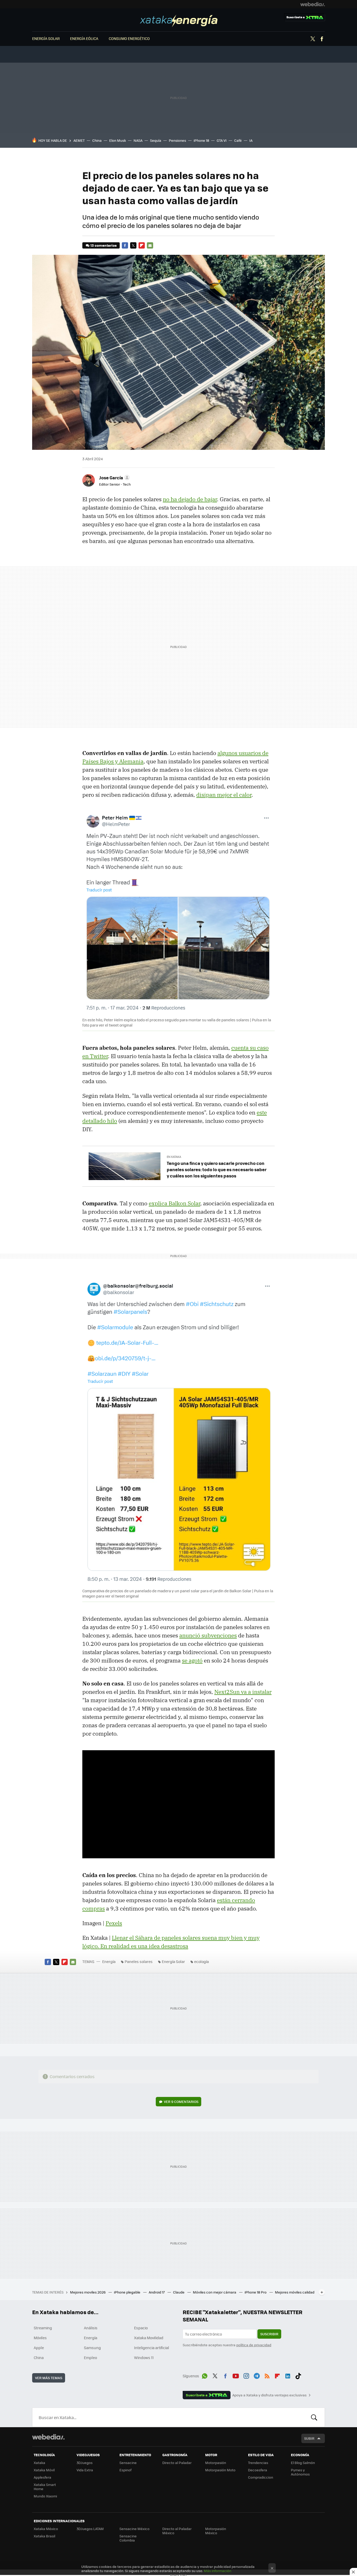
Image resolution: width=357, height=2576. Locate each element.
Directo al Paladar (177, 2463)
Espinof (125, 2470)
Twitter (313, 39)
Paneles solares (139, 1961)
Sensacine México (134, 2529)
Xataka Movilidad (149, 2338)
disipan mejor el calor (224, 795)
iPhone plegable (128, 2292)
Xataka (39, 2463)
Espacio (141, 2328)
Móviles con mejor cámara (215, 2292)
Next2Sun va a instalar (243, 1692)
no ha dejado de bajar (190, 499)
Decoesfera (258, 2470)
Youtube (236, 2375)
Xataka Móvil (44, 2470)
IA (251, 140)
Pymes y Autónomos (300, 2472)
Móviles (40, 2338)
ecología (201, 1961)
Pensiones (177, 140)
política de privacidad (254, 2345)
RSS (267, 2375)
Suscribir (269, 2334)
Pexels (114, 1923)
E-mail (150, 245)
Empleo (90, 2357)
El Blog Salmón (303, 2463)
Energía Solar (173, 1961)
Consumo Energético (129, 38)
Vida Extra (85, 2470)
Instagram (246, 2375)
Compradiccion (261, 2477)
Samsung (92, 2348)
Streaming (43, 2328)
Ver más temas (49, 2378)
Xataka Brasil (44, 2536)
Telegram (257, 2375)
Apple (39, 2348)
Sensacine (128, 2463)
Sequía (156, 140)
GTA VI (222, 140)
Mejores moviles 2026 (88, 2292)
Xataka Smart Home (45, 2487)
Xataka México (46, 2529)
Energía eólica (84, 38)
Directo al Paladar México (177, 2531)
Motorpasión (216, 2463)
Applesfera (42, 2477)
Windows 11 (144, 2357)
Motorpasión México (216, 2531)
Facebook (322, 39)
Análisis (91, 2328)
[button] (114, 478)
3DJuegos (85, 2463)
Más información (218, 2571)
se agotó (192, 1660)
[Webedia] (313, 4)
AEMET (79, 140)
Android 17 (157, 2292)
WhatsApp (205, 2375)
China (97, 140)
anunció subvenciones (208, 1635)
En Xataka (174, 1157)
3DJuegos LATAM (90, 2529)
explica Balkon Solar (174, 1203)
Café (238, 140)
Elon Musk (118, 140)
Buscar (314, 2417)
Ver (181, 2102)
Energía (179, 21)
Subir (309, 2438)
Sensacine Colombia (128, 2538)
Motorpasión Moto (220, 2470)
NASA (138, 140)
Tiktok (298, 2375)
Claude (179, 2292)
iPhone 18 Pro (256, 2292)
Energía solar (46, 38)
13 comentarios (103, 245)
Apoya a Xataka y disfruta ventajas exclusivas (269, 2395)
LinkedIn (288, 2375)
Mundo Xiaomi (45, 2496)
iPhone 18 (201, 140)
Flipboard (142, 245)
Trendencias (258, 2463)
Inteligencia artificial (152, 2348)
